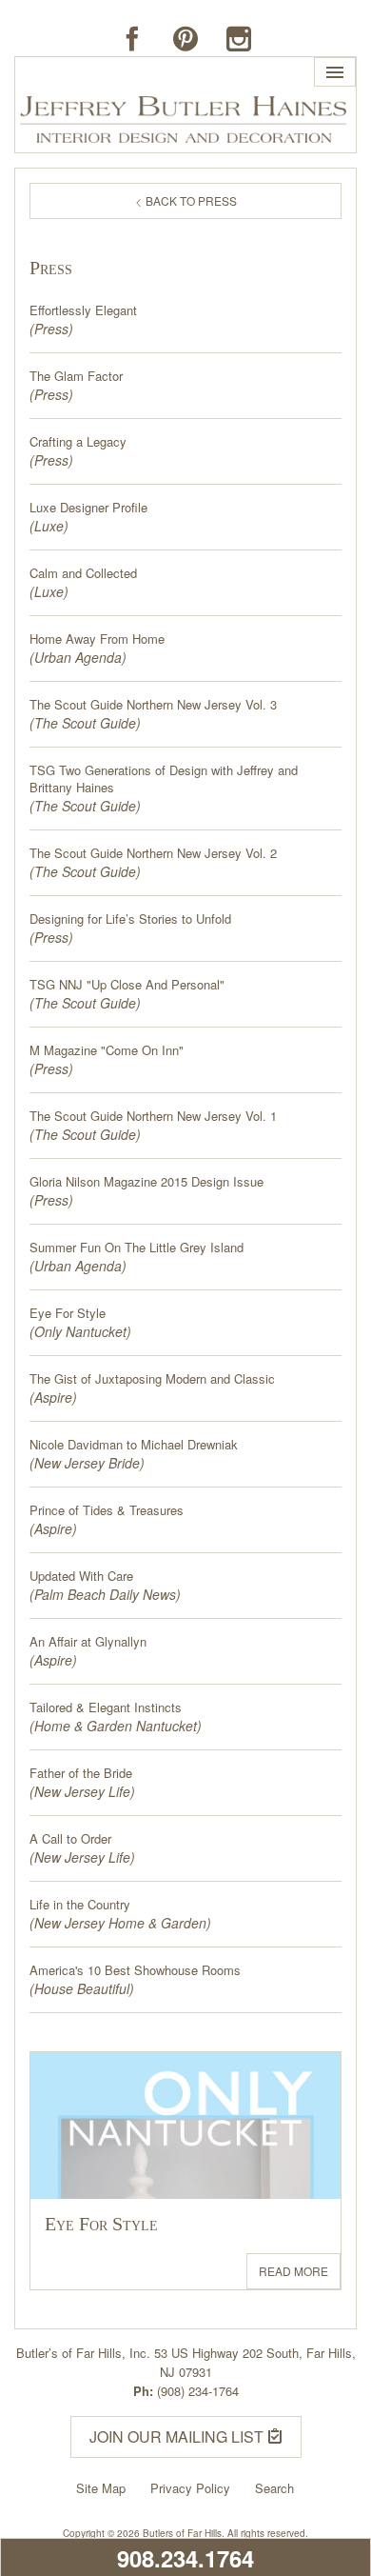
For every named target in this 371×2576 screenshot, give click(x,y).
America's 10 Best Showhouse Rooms (135, 1970)
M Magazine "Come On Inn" (107, 1050)
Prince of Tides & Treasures (107, 1510)
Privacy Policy (190, 2488)
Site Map (101, 2488)
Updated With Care (81, 1576)
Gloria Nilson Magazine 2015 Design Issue (146, 1182)
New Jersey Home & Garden (120, 1923)
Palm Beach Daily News (105, 1594)
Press (51, 329)
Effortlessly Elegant (83, 310)
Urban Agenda (78, 657)
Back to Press (190, 200)
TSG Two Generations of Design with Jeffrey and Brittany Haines (164, 779)
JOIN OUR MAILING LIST (178, 2436)
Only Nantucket (80, 1331)
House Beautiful (82, 1988)
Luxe (49, 526)
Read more (293, 2271)
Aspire (53, 1397)
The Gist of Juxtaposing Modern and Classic (152, 1379)
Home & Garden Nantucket (116, 1726)
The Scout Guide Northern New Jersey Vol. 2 (153, 853)
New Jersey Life (82, 1791)
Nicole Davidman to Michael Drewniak (134, 1445)
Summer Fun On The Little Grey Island (137, 1248)
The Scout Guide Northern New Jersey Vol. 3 (153, 705)
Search (274, 2488)
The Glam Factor (76, 376)
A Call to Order (70, 1839)
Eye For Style (68, 1313)
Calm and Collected (83, 573)
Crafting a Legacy (78, 442)
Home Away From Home (97, 639)
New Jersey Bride (87, 1463)
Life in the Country (80, 1905)
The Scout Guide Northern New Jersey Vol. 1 (153, 1116)
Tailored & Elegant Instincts (106, 1707)
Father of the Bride (81, 1773)
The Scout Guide (85, 723)
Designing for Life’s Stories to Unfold (130, 919)
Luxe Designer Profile (88, 508)
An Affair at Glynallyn (88, 1642)
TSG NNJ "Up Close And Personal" (127, 985)
